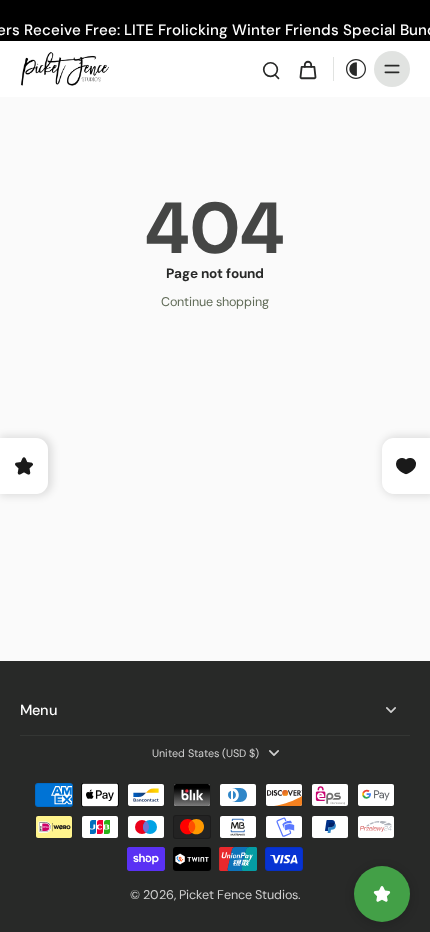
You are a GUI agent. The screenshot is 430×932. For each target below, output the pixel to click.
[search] (271, 69)
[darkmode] (351, 69)
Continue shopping (215, 302)
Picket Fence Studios (238, 895)
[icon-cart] (307, 69)
